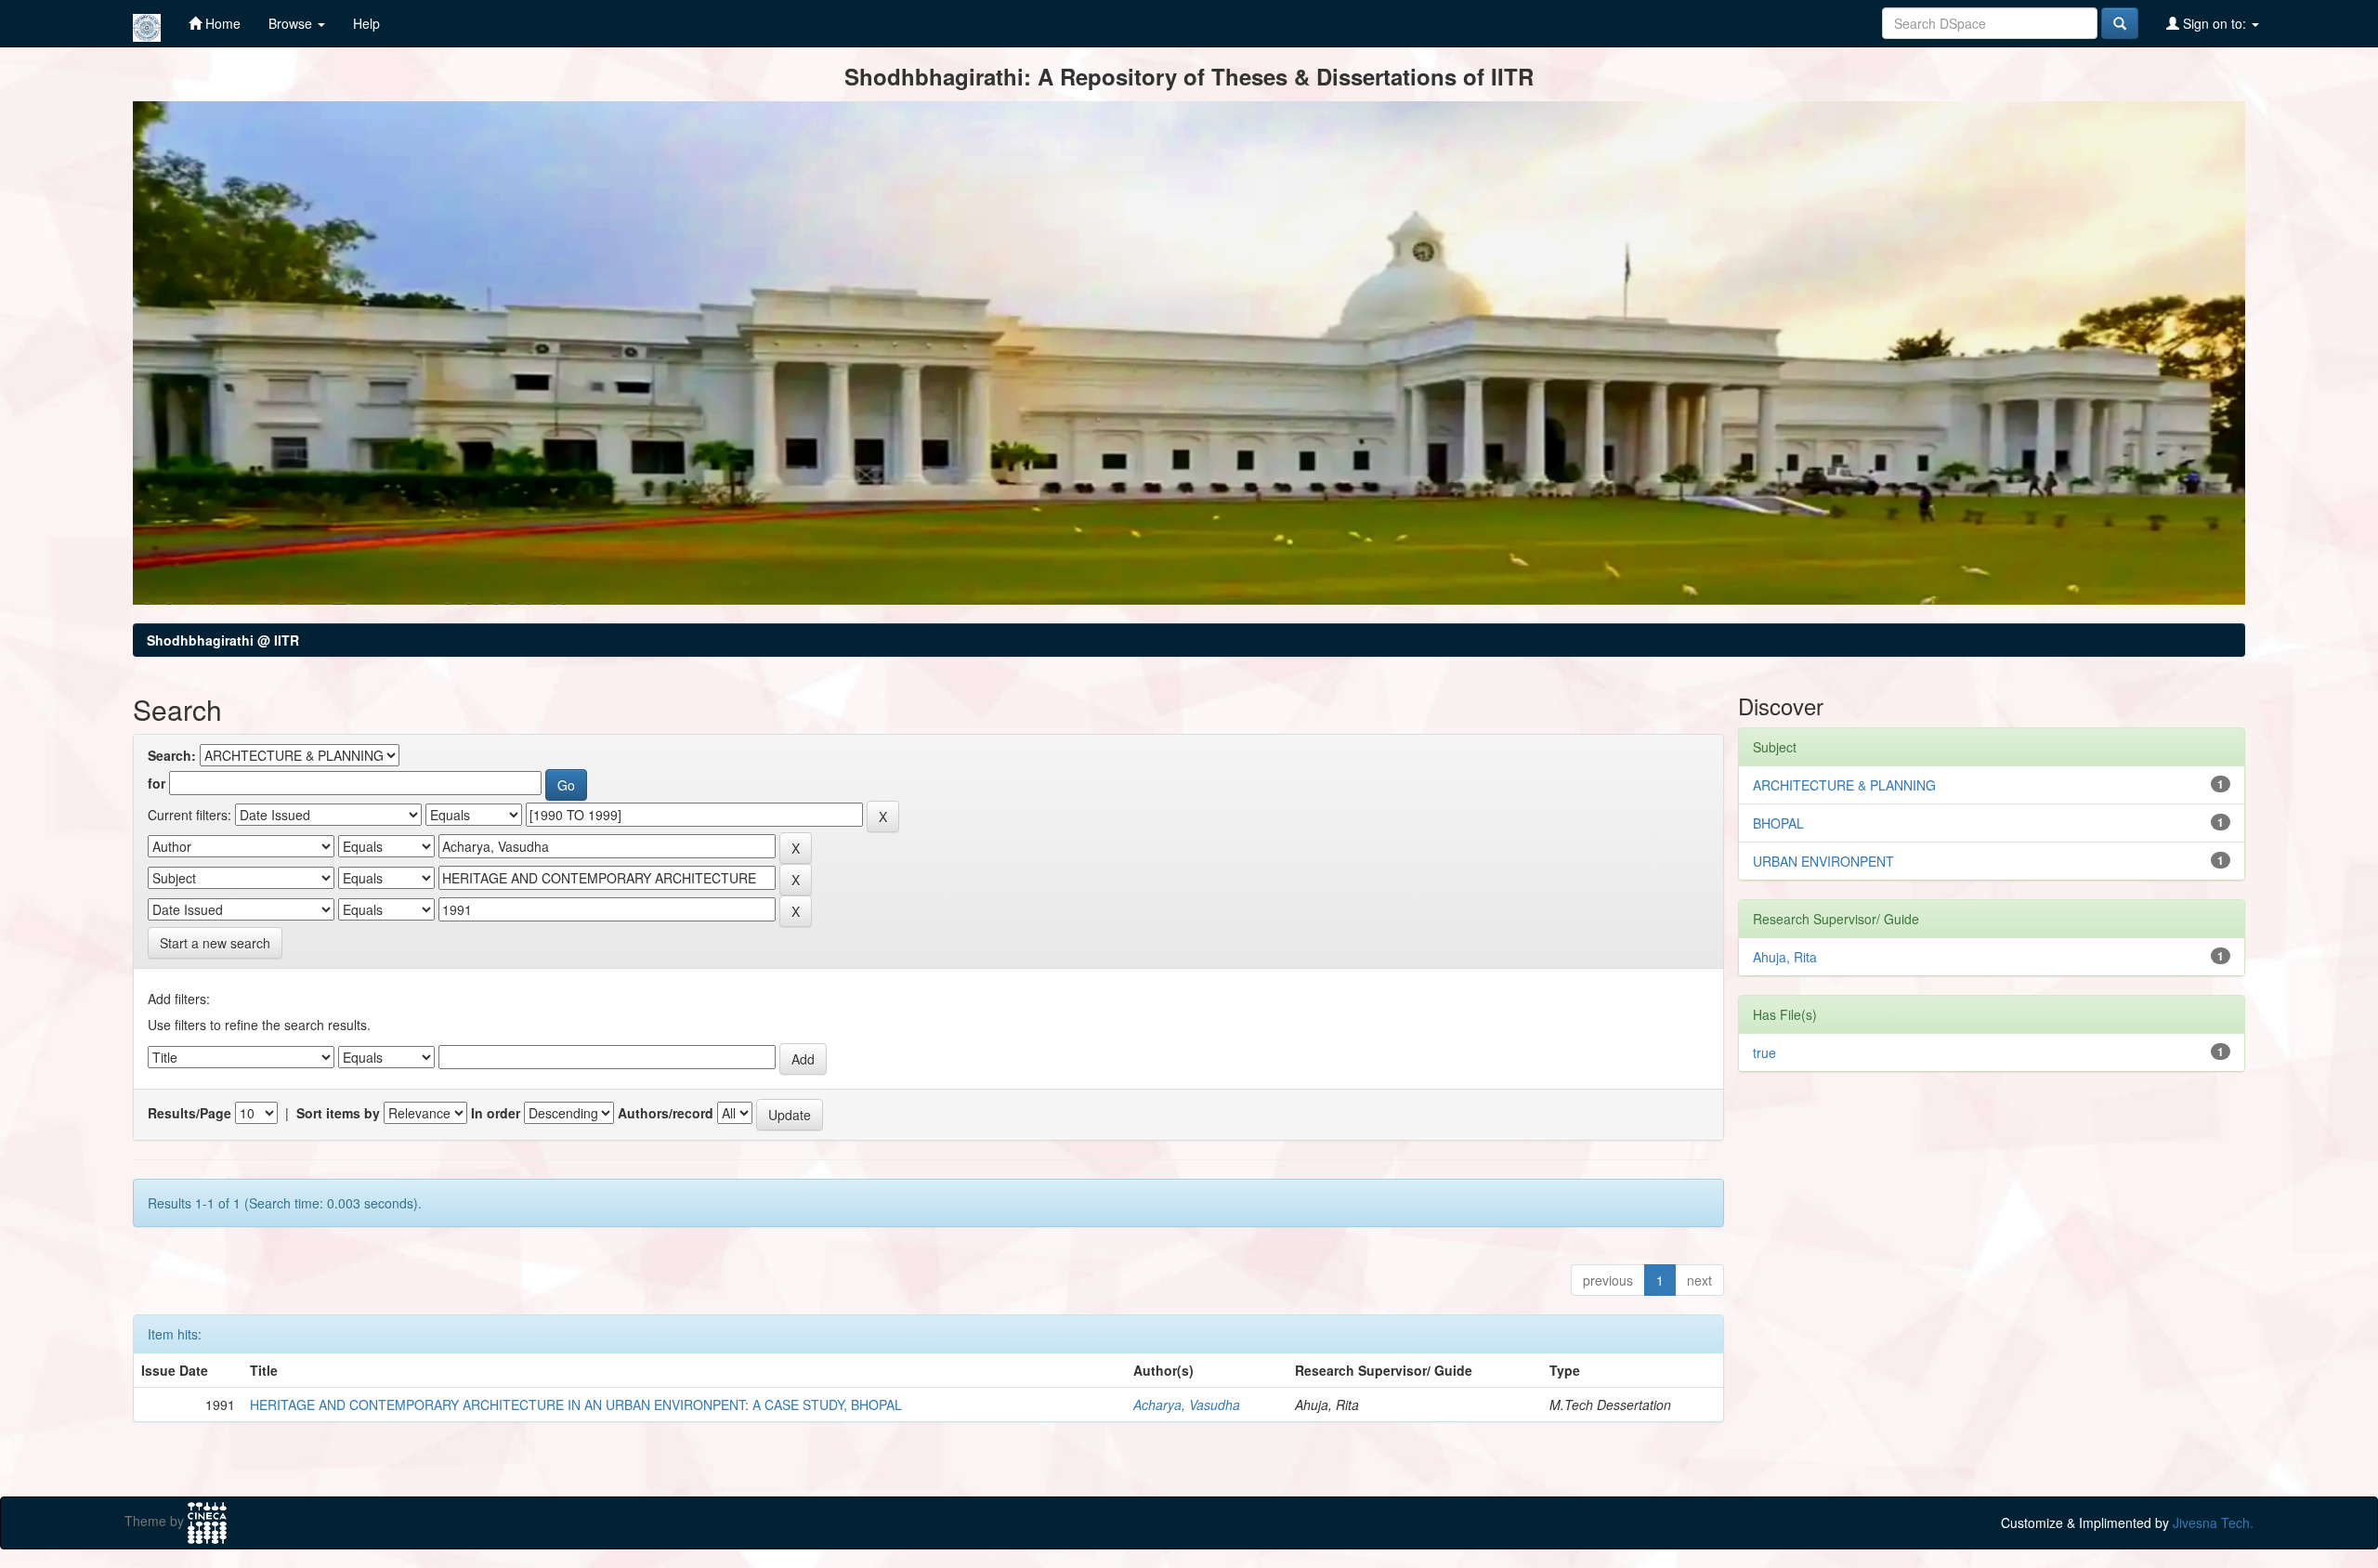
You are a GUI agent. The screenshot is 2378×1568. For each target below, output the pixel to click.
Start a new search (215, 943)
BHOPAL (1778, 823)
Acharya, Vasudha (1187, 1405)
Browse (292, 23)
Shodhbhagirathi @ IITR (223, 640)
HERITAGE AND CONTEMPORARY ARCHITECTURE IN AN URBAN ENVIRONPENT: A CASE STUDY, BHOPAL (576, 1405)
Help (366, 23)
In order (496, 1113)
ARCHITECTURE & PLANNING (1844, 785)
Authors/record (666, 1113)
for (157, 783)
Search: (172, 755)
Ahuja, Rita (1785, 957)
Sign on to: (2215, 23)
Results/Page (189, 1113)
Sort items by (338, 1113)
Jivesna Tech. (2213, 1522)
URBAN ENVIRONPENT (1823, 861)
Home (221, 23)
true (1764, 1052)
